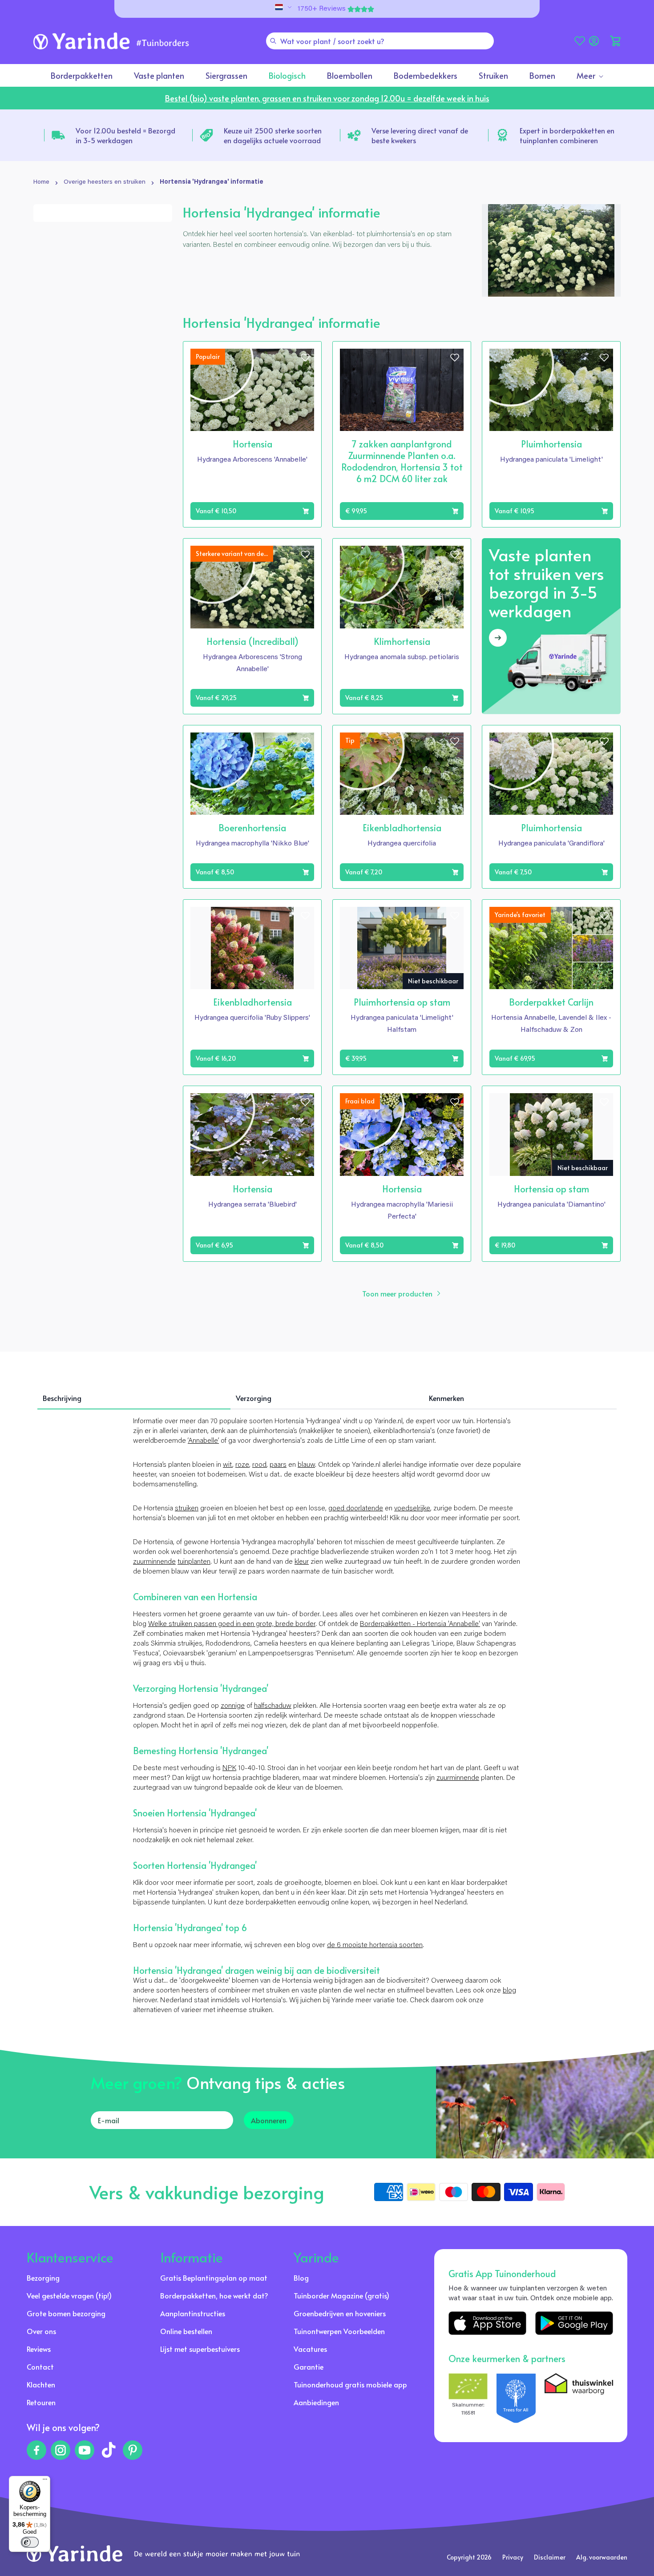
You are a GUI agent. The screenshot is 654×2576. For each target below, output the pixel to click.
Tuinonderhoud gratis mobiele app (350, 2384)
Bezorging (43, 2278)
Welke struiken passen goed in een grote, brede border (232, 1624)
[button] (615, 41)
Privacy (513, 2557)
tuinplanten (194, 1562)
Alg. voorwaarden (602, 2557)
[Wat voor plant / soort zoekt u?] (273, 41)
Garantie (309, 2367)
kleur (302, 1562)
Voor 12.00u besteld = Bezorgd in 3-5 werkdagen (125, 135)
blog (509, 1991)
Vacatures (310, 2349)
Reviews (39, 2349)
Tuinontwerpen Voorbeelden (339, 2331)
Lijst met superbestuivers (200, 2349)
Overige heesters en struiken (105, 182)
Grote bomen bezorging (66, 2313)
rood (259, 1465)
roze (242, 1465)
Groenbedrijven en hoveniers (340, 2313)
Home (41, 182)
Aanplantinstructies (193, 2313)
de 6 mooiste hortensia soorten (375, 1945)
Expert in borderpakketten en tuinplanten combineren (567, 135)
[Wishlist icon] (305, 358)
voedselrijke (412, 1509)
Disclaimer (550, 2557)
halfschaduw (273, 1706)
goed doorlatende (356, 1509)
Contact (40, 2367)
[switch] (30, 2542)
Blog (301, 2278)
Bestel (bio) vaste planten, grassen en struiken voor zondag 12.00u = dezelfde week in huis (327, 98)
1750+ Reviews (322, 9)
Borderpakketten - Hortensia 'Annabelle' (420, 1624)
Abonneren (269, 2120)
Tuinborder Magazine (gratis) (341, 2295)
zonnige (233, 1706)
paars (278, 1465)
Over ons (41, 2331)
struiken (187, 1509)
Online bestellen (186, 2331)
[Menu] (45, 2481)
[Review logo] (516, 2398)
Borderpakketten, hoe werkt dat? (214, 2295)
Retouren (41, 2402)
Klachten (41, 2384)
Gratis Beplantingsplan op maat (214, 2278)
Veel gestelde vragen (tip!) (69, 2295)
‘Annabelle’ (203, 1441)
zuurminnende (154, 1562)
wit (228, 1465)
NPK (229, 1768)
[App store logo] (487, 2323)
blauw (306, 1465)
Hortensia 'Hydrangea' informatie (212, 182)
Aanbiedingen (316, 2402)
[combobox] (380, 41)
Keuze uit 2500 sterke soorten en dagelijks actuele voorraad (273, 135)
